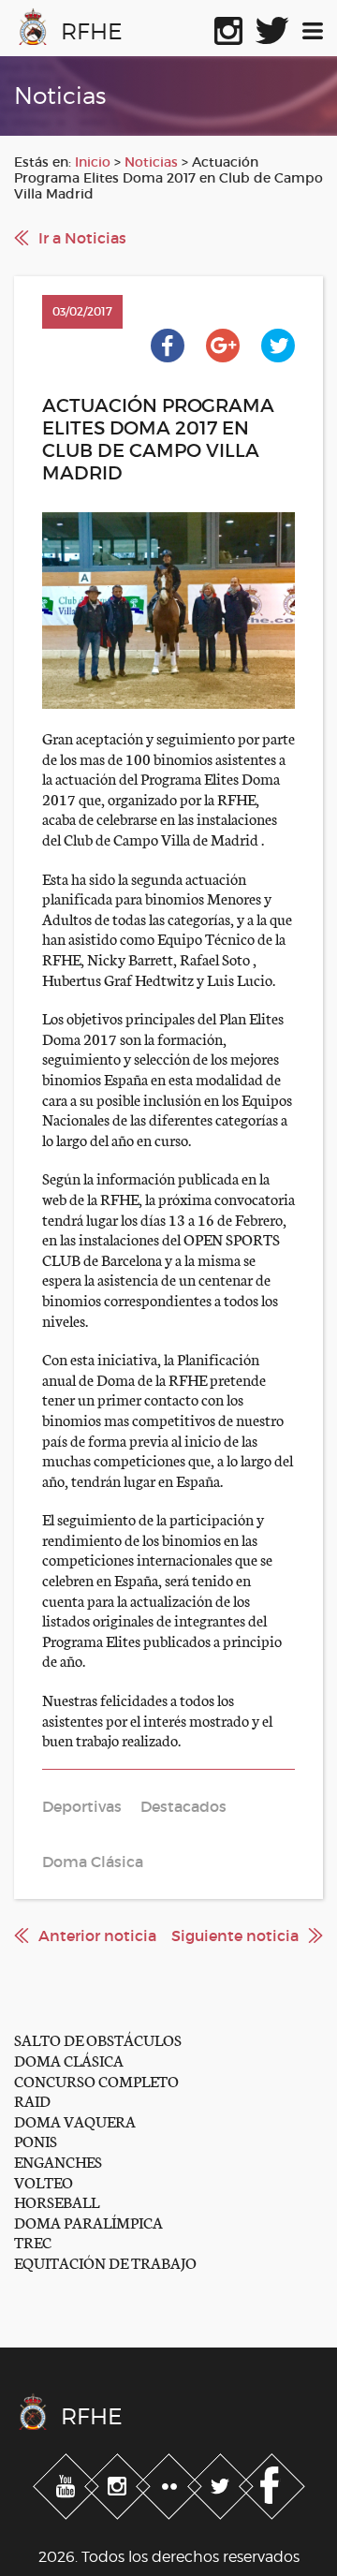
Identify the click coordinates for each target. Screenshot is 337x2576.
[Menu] (313, 27)
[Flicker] (171, 2483)
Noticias (151, 162)
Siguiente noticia (235, 1936)
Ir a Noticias (82, 238)
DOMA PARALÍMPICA (88, 2222)
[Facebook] (272, 2483)
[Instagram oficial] (228, 27)
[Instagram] (119, 2483)
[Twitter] (222, 2483)
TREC (33, 2241)
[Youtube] (68, 2483)
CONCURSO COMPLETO (96, 2080)
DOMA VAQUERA (75, 2120)
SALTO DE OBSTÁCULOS (98, 2039)
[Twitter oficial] (272, 27)
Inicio (93, 162)
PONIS (36, 2140)
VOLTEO (44, 2181)
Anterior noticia (97, 1936)
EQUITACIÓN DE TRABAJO (105, 2262)
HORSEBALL (57, 2201)
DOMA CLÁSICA (69, 2060)
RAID (32, 2100)
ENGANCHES (58, 2161)
